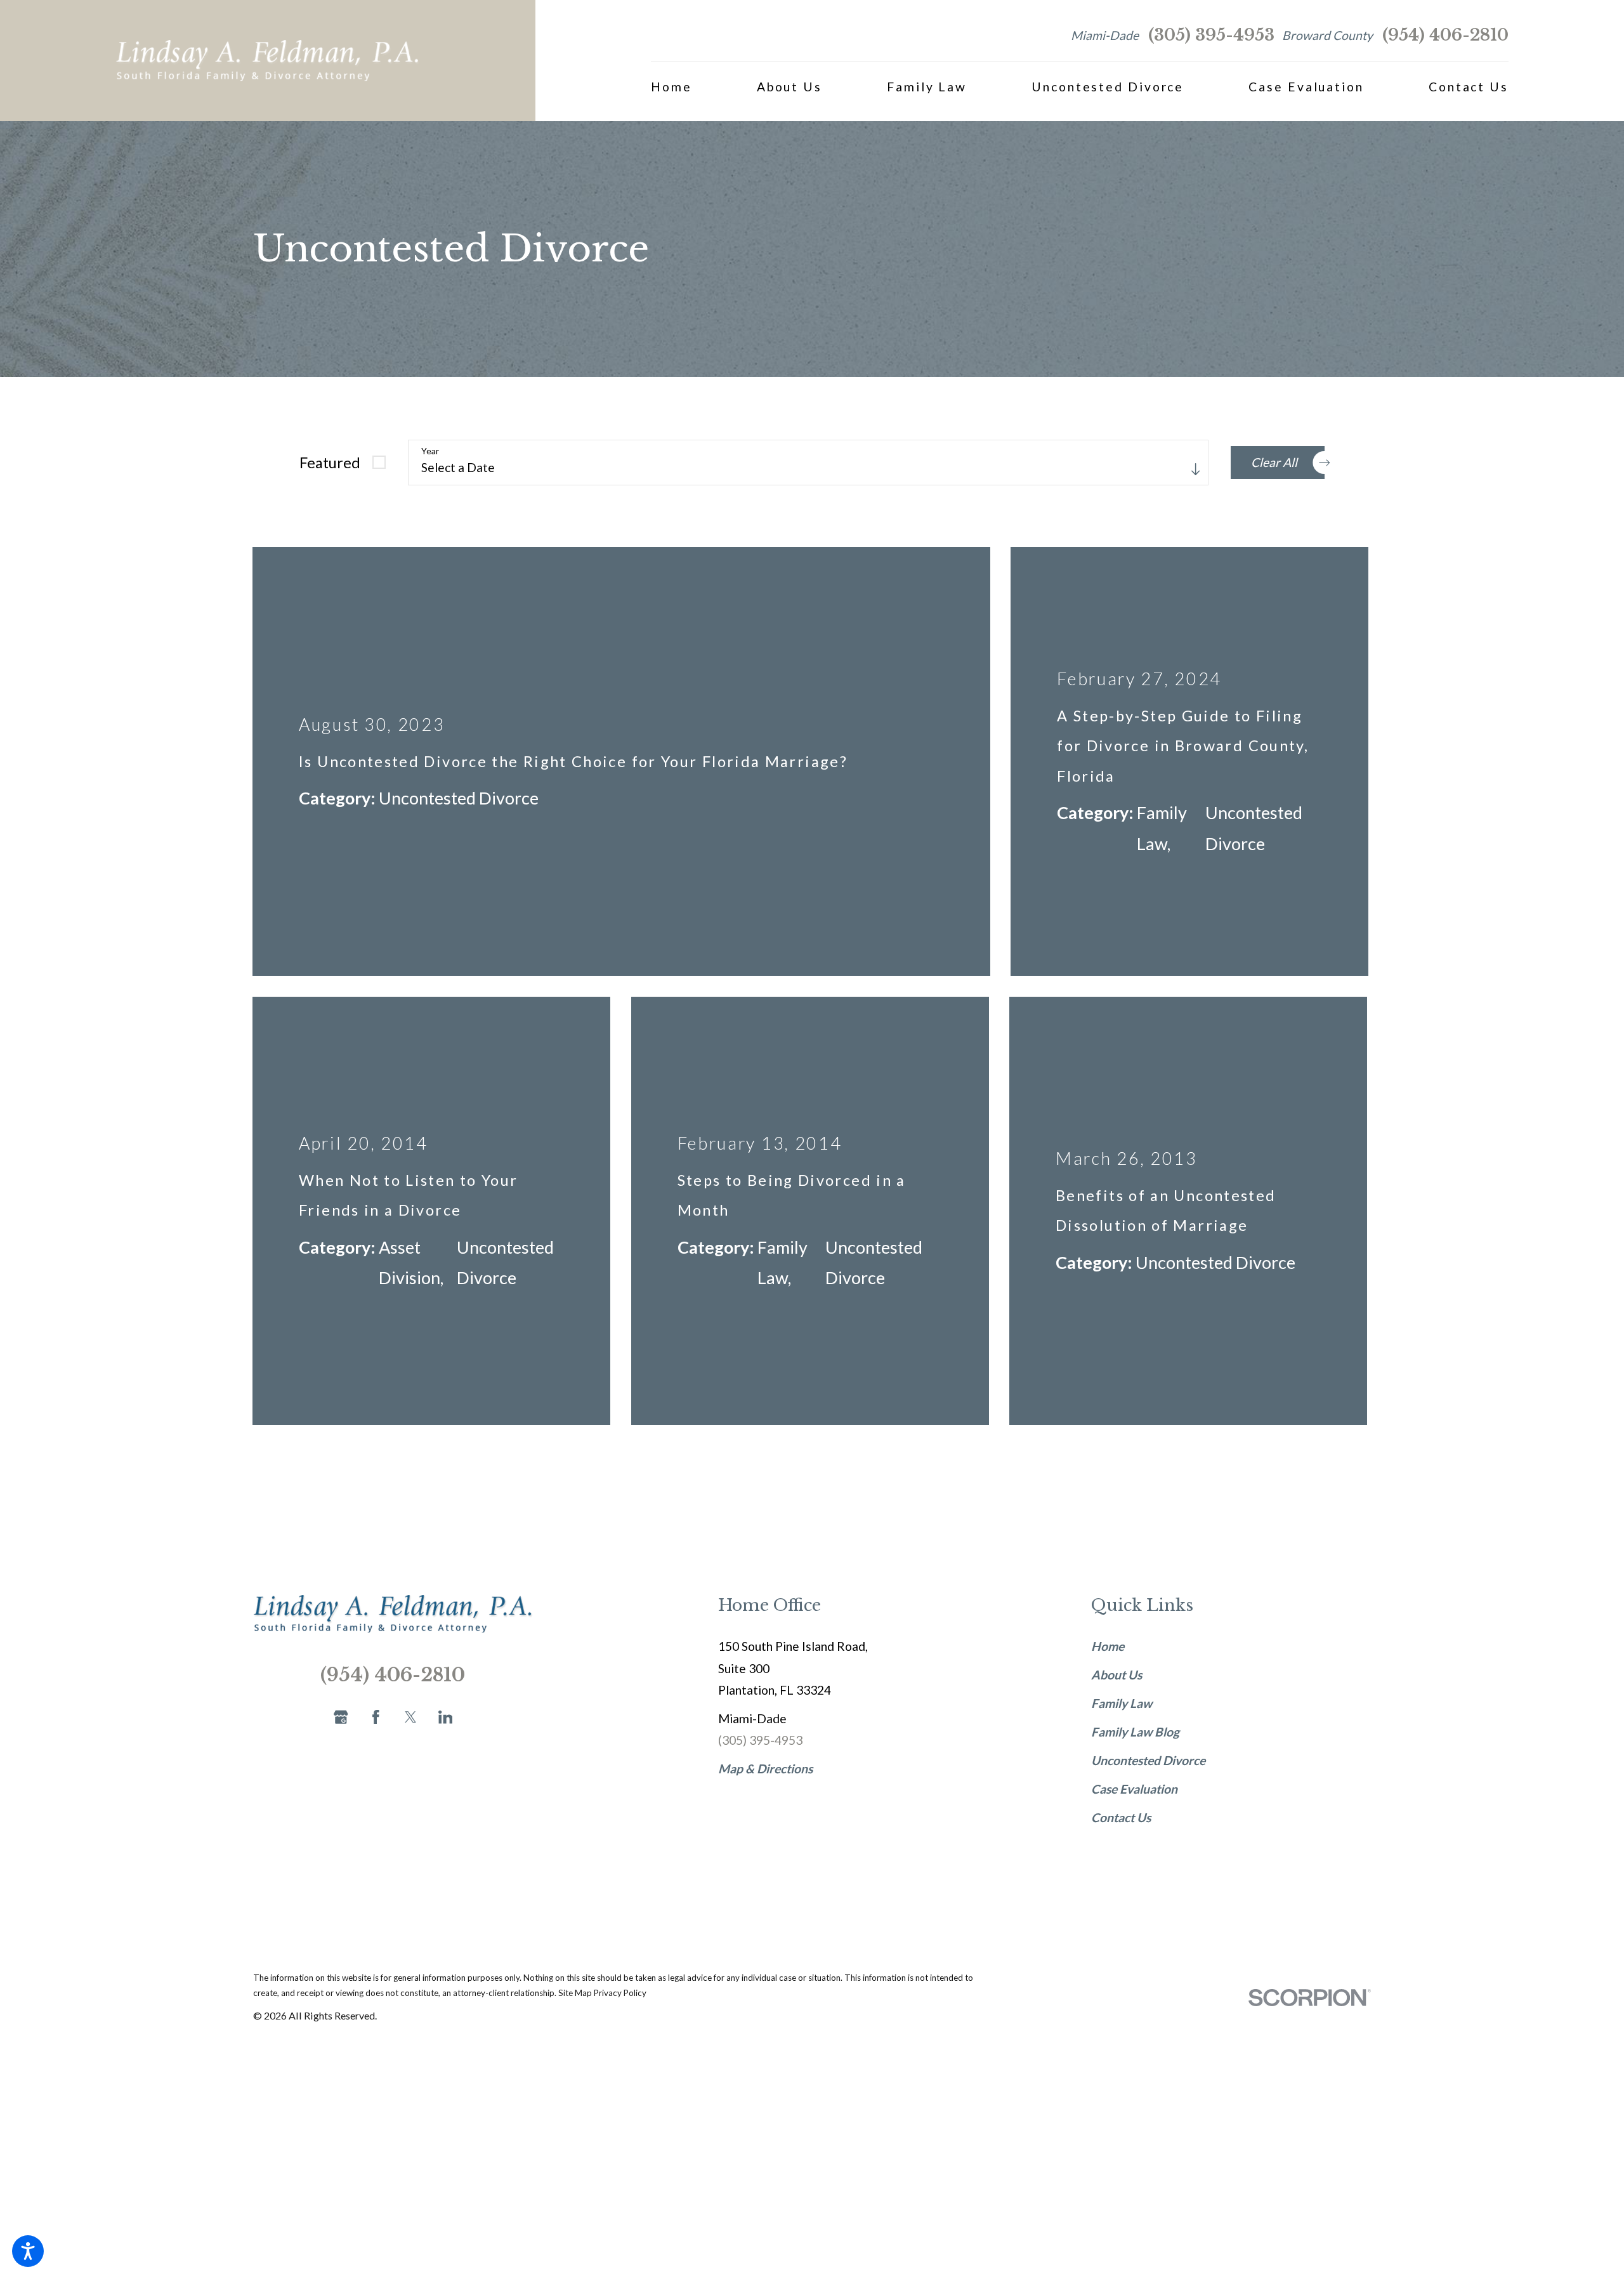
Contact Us (1121, 1573)
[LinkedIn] (446, 1473)
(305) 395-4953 (1211, 35)
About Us (1116, 1430)
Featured (330, 463)
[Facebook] (376, 1473)
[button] (28, 2251)
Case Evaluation (1134, 1545)
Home (1108, 1402)
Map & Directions (765, 1524)
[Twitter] (411, 1473)
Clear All (1274, 462)
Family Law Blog (1135, 1488)
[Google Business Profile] (341, 1473)
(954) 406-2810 (1445, 35)
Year (430, 451)
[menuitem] (671, 87)
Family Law (1122, 1459)
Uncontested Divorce (1148, 1516)
